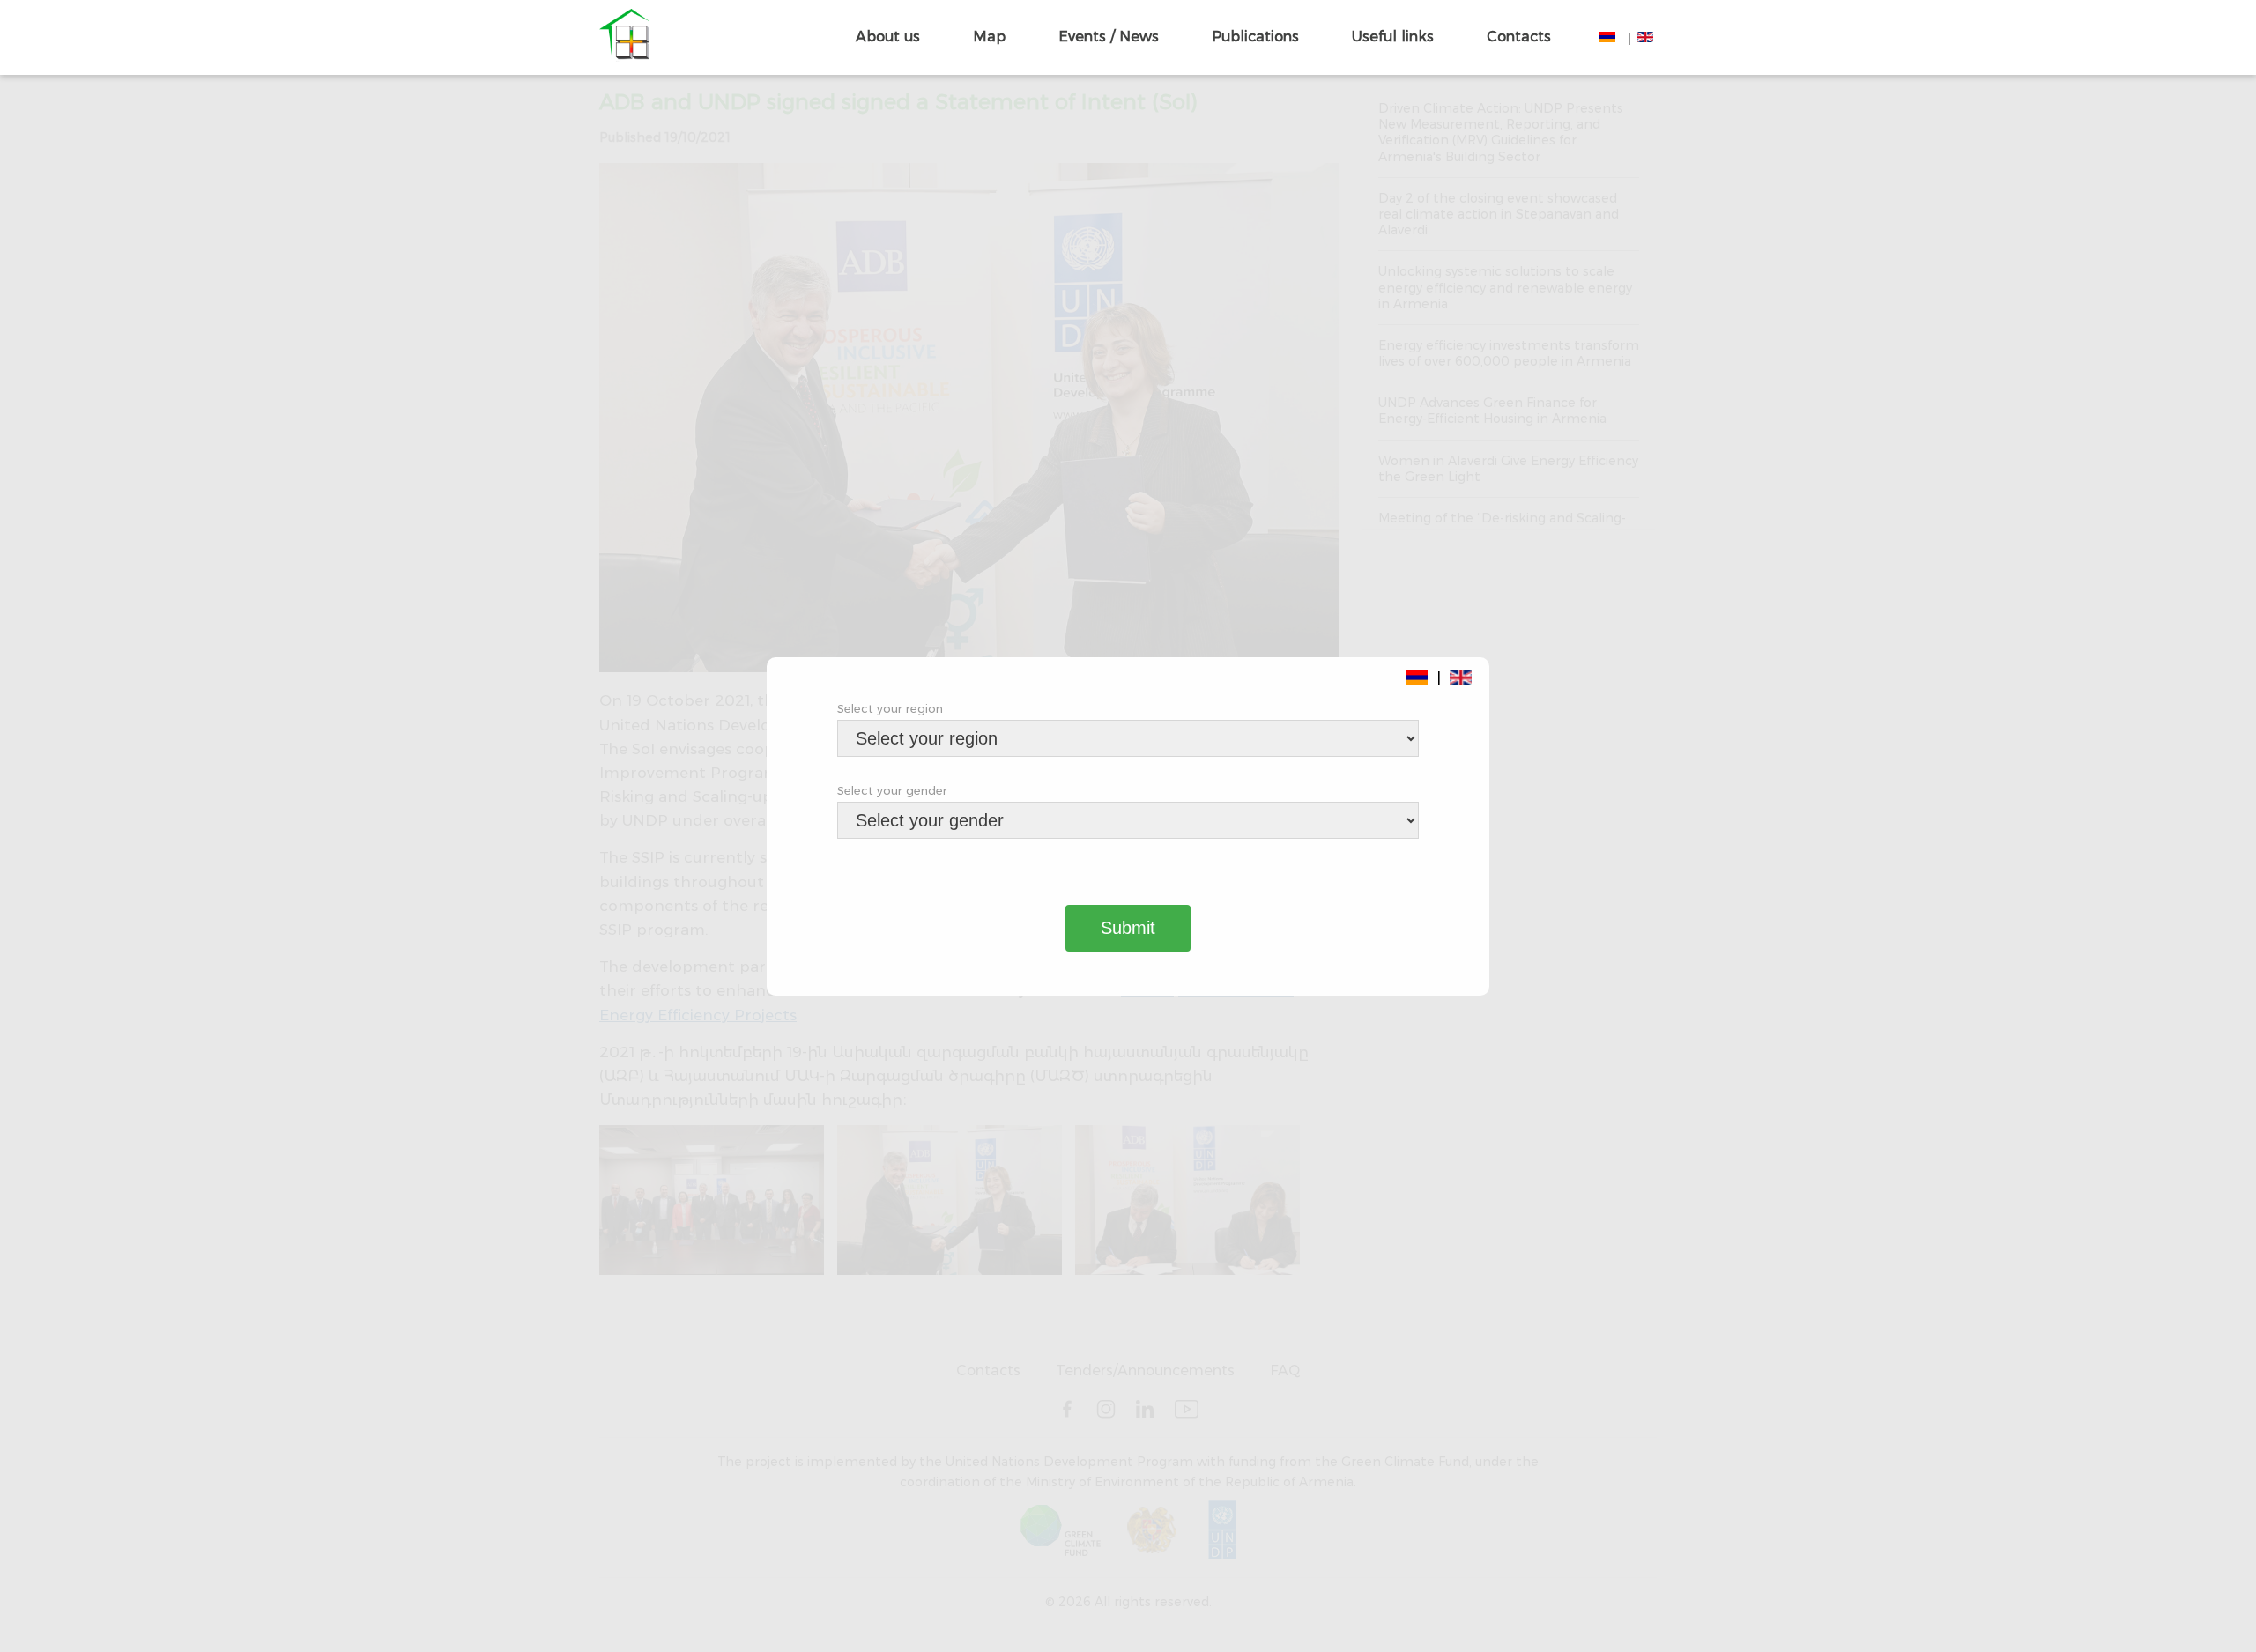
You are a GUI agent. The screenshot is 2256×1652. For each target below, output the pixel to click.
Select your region (890, 708)
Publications (1255, 37)
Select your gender (892, 790)
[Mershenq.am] (624, 37)
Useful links (1393, 37)
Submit (1128, 928)
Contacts (1519, 37)
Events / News (1109, 37)
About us (888, 37)
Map (989, 37)
